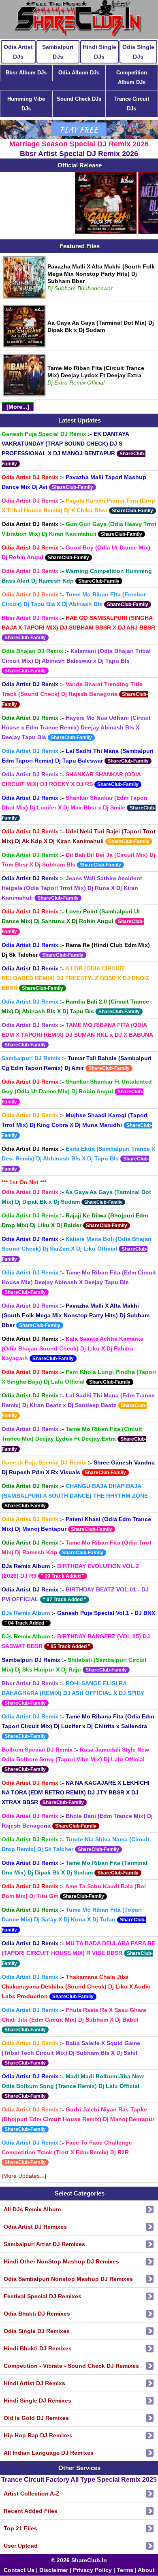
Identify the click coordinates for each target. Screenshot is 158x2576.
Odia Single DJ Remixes (37, 2331)
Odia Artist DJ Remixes (35, 2227)
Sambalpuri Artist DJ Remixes (44, 2244)
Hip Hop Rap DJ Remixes (38, 2435)
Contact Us (19, 2570)
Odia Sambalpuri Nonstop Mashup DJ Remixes (68, 2279)
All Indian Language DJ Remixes (49, 2453)
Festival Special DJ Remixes (43, 2296)
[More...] (18, 407)
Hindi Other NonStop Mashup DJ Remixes (61, 2261)
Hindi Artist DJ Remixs (34, 2383)
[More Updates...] (24, 2176)
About (146, 2570)
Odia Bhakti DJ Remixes (37, 2314)
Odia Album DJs (79, 73)
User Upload (21, 2546)
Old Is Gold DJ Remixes (36, 2418)
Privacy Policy (92, 2570)
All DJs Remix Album (32, 2209)
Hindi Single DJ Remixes (37, 2401)
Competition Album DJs (132, 77)
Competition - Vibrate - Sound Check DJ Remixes (71, 2366)
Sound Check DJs (79, 99)
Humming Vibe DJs (26, 104)
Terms (125, 2570)
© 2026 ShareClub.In (79, 2560)
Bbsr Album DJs (26, 73)
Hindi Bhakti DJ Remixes (38, 2348)
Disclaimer (54, 2570)
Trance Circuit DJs (132, 104)
